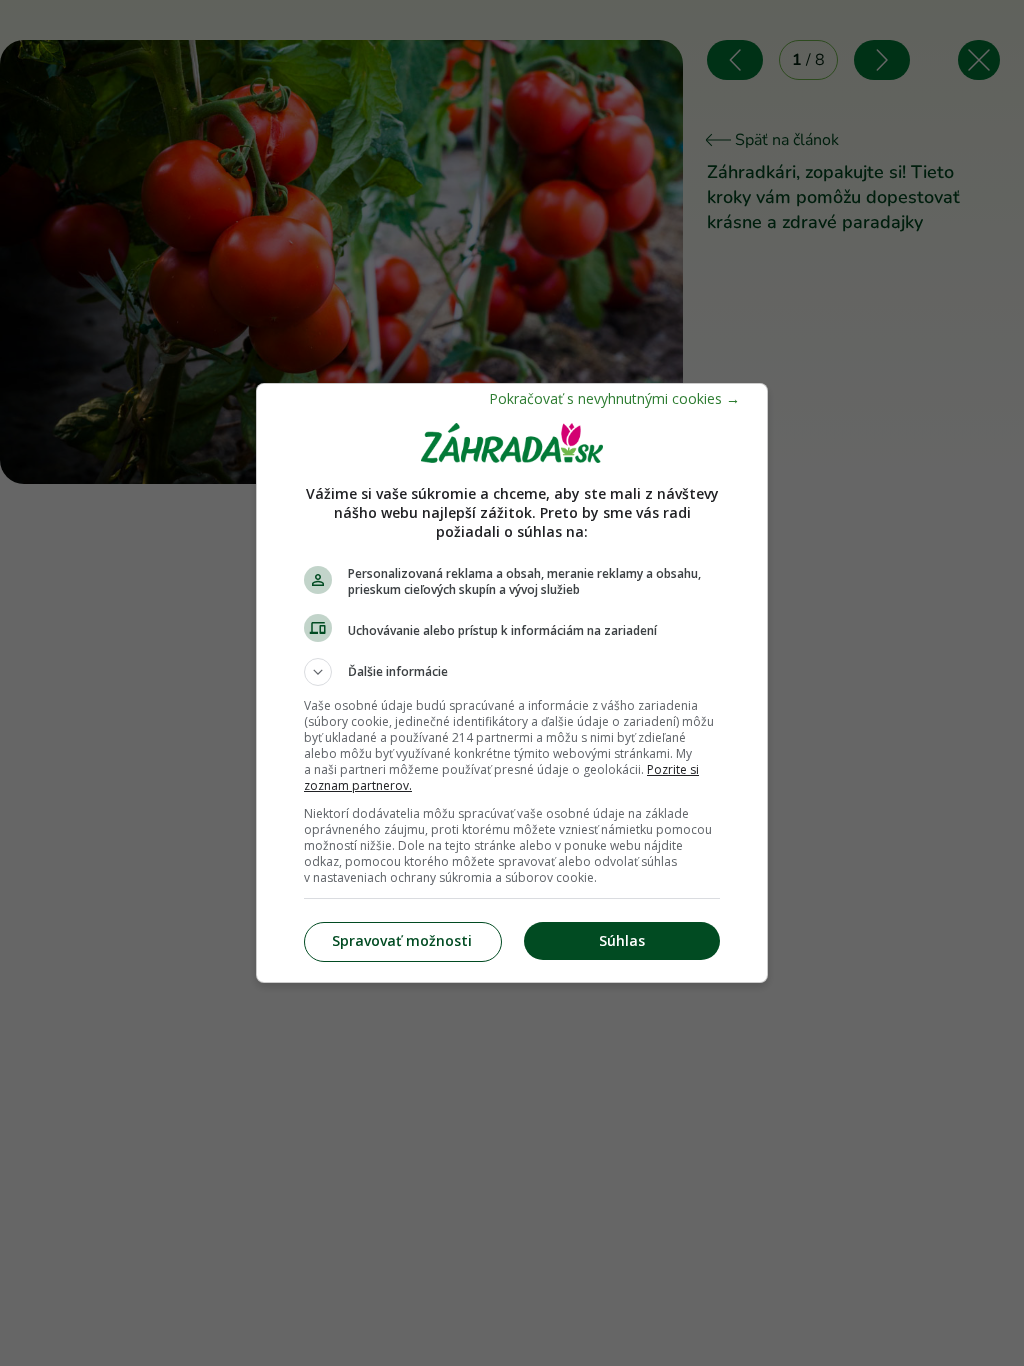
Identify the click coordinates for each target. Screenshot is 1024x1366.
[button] (512, 672)
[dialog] (512, 683)
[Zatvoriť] (614, 398)
